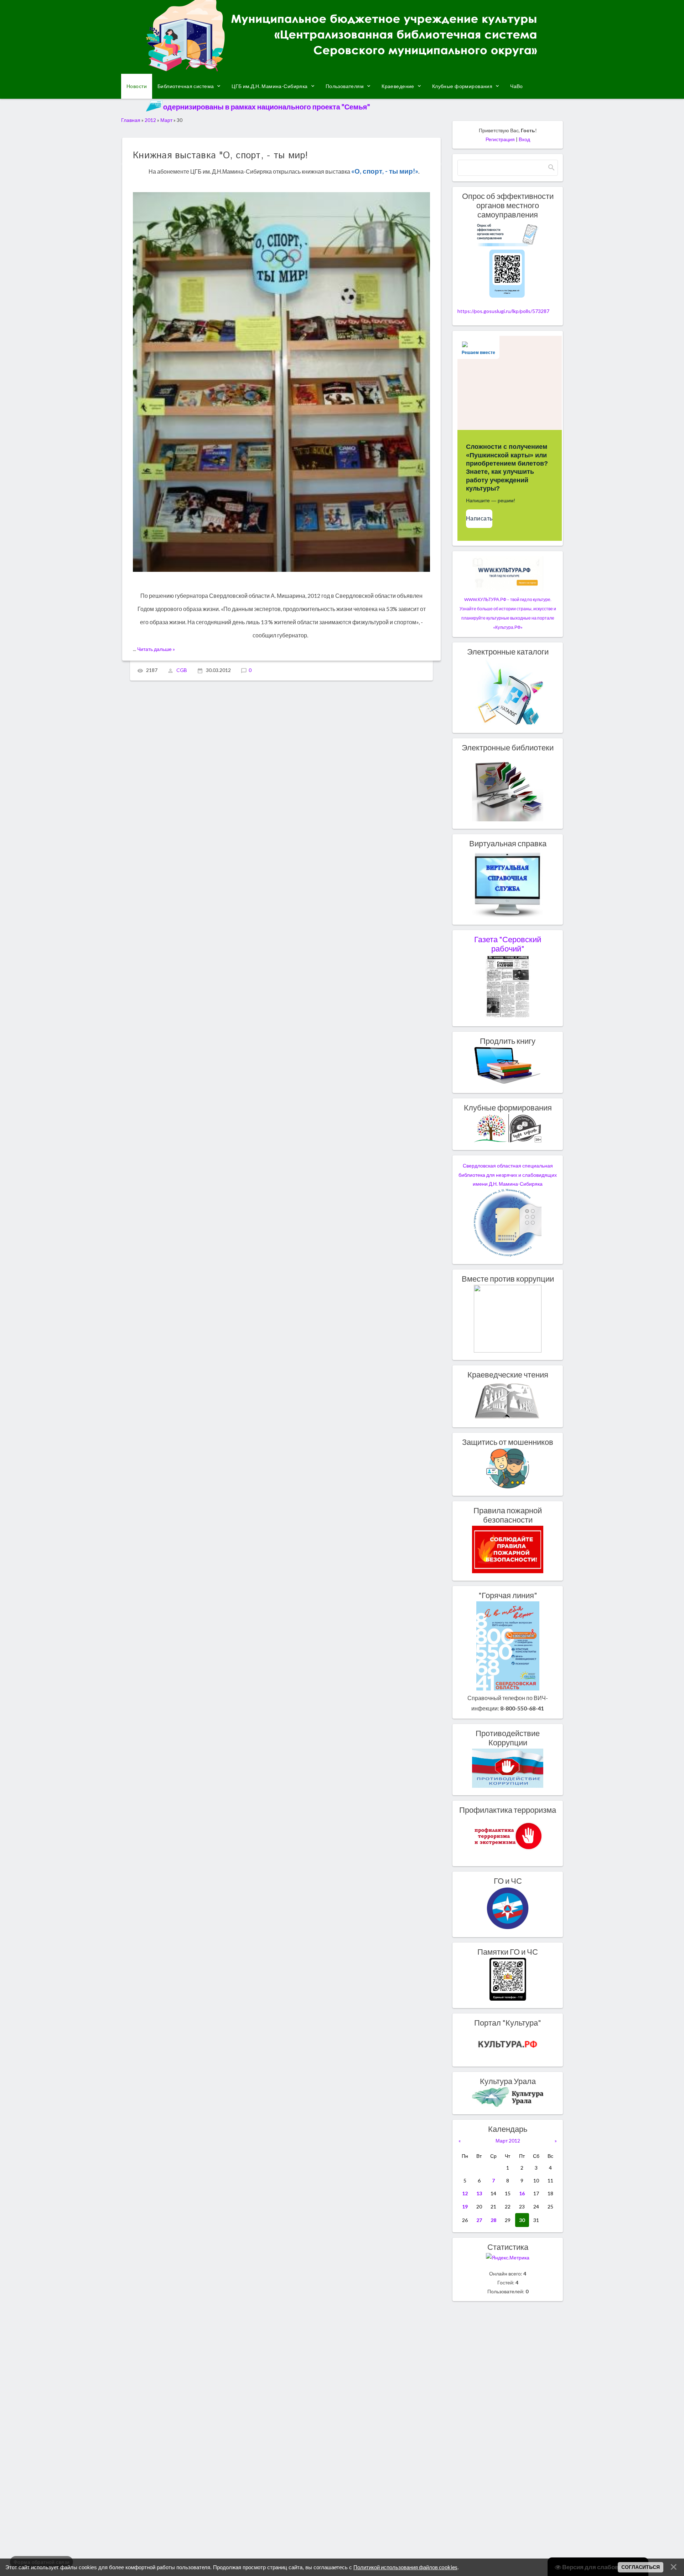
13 (479, 2193)
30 (522, 2220)
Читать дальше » (156, 649)
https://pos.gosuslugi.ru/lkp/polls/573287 (503, 311)
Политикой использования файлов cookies (405, 2567)
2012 (150, 120)
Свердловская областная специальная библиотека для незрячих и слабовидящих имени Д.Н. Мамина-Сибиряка (508, 1175)
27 (479, 2220)
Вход (524, 139)
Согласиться (641, 2567)
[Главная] (342, 69)
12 (465, 2193)
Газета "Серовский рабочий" (508, 944)
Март (166, 120)
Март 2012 (508, 2141)
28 (493, 2220)
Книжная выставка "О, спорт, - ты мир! (221, 156)
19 (465, 2206)
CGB (182, 670)
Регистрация (500, 139)
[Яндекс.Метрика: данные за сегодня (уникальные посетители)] (508, 2257)
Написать (479, 519)
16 (522, 2193)
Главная (131, 120)
